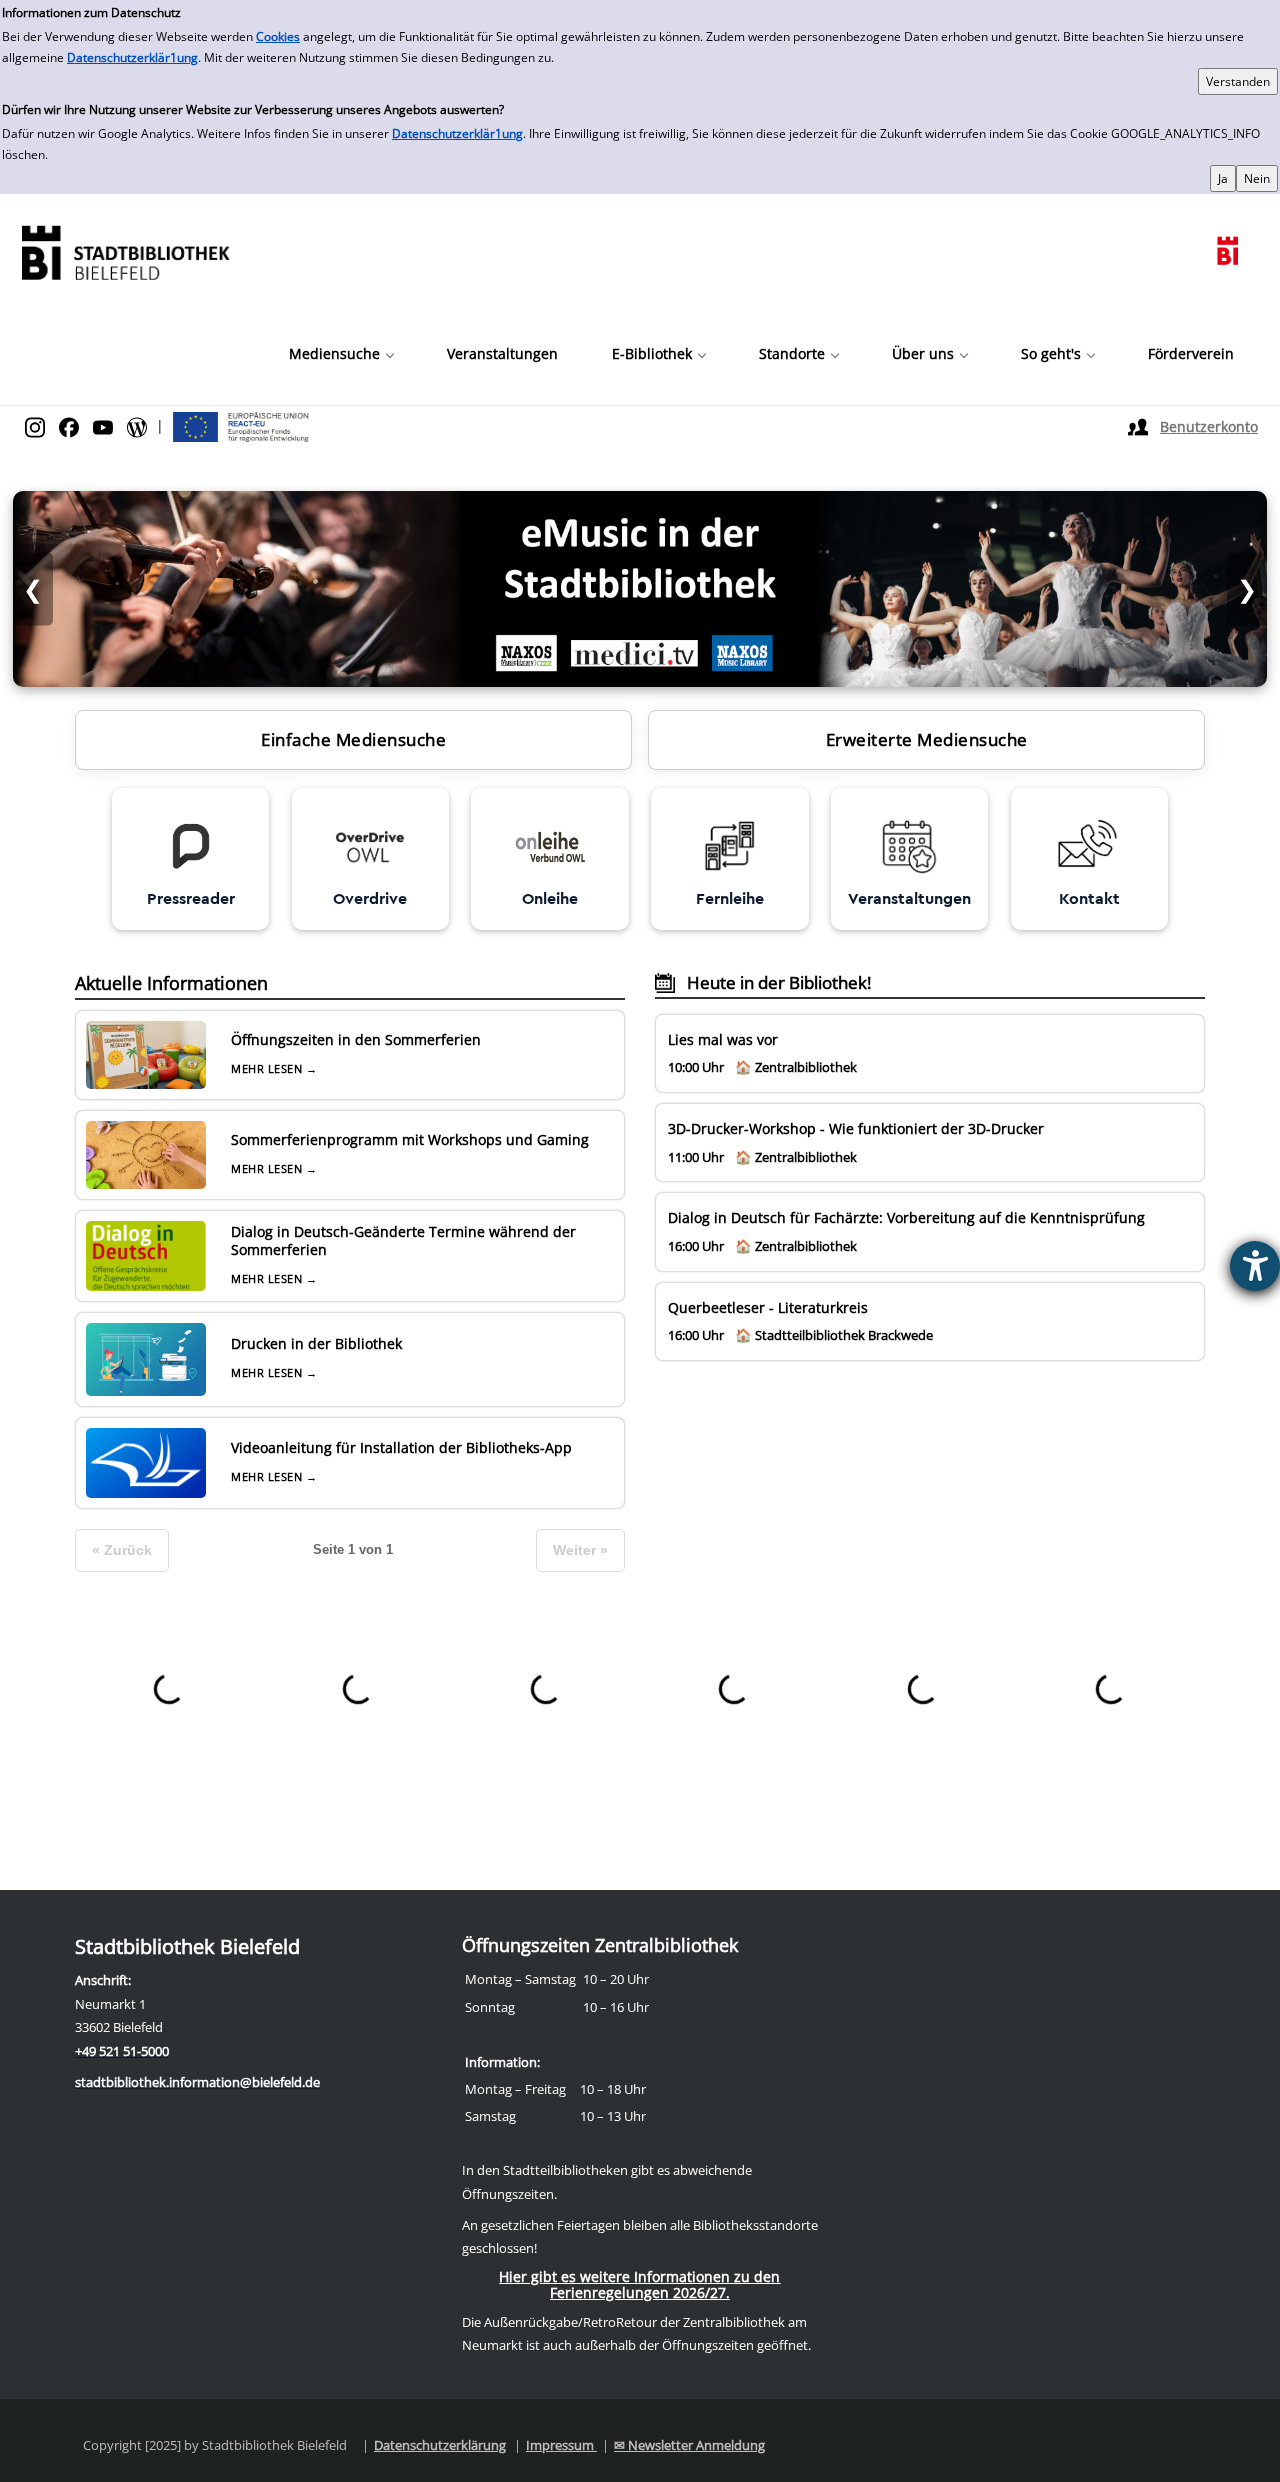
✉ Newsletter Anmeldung (689, 2445)
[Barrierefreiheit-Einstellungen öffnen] (1255, 1266)
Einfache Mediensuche (353, 739)
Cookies (278, 36)
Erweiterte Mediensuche (927, 739)
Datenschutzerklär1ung (132, 57)
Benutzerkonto (1209, 426)
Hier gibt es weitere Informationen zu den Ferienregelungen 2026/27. (639, 2284)
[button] (341, 354)
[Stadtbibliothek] (125, 250)
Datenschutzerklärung (440, 2445)
